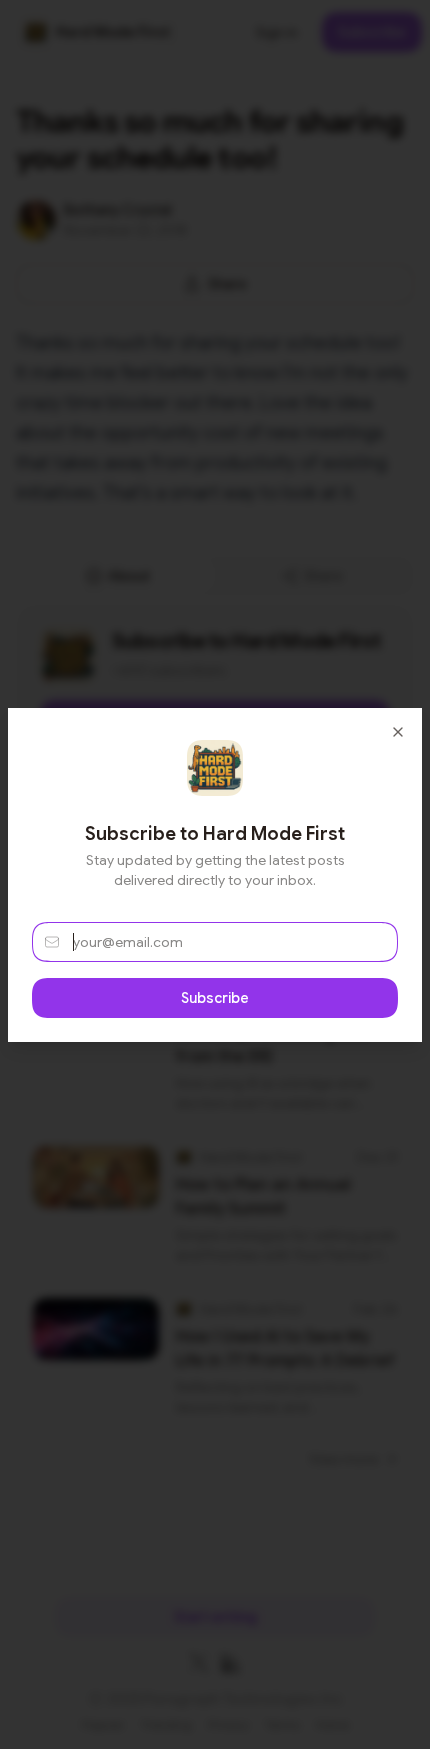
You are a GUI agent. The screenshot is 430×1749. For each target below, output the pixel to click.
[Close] (398, 732)
